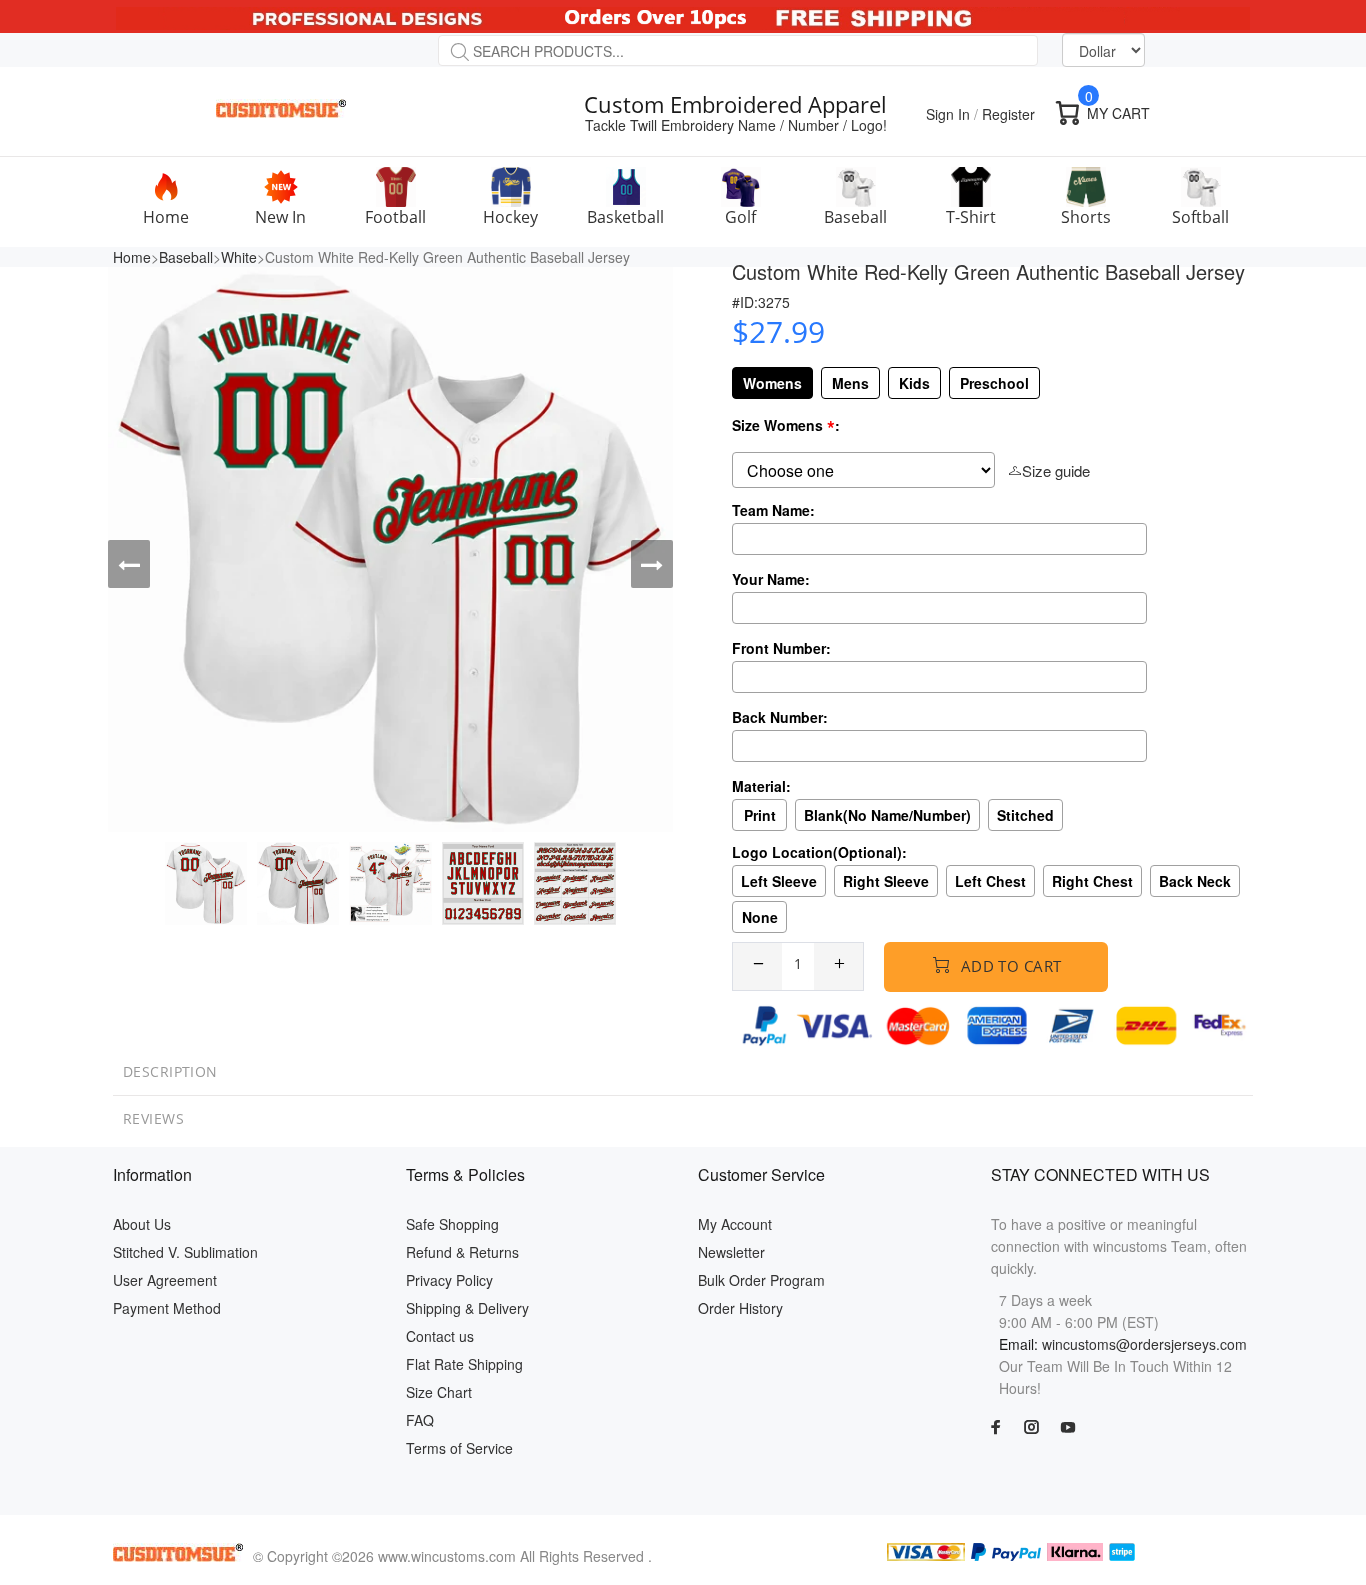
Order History (740, 1308)
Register (1008, 114)
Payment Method (167, 1308)
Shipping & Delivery (467, 1308)
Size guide (1056, 470)
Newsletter (731, 1252)
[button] (129, 564)
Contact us (440, 1336)
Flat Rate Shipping (464, 1364)
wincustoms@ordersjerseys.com (1144, 1344)
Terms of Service (459, 1448)
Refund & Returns (462, 1252)
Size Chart (439, 1392)
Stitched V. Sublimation (185, 1252)
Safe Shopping (452, 1224)
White (239, 257)
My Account (735, 1224)
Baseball (186, 257)
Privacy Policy (449, 1280)
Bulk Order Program (761, 1280)
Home (132, 257)
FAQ (420, 1420)
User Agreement (165, 1280)
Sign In (948, 114)
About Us (142, 1224)
